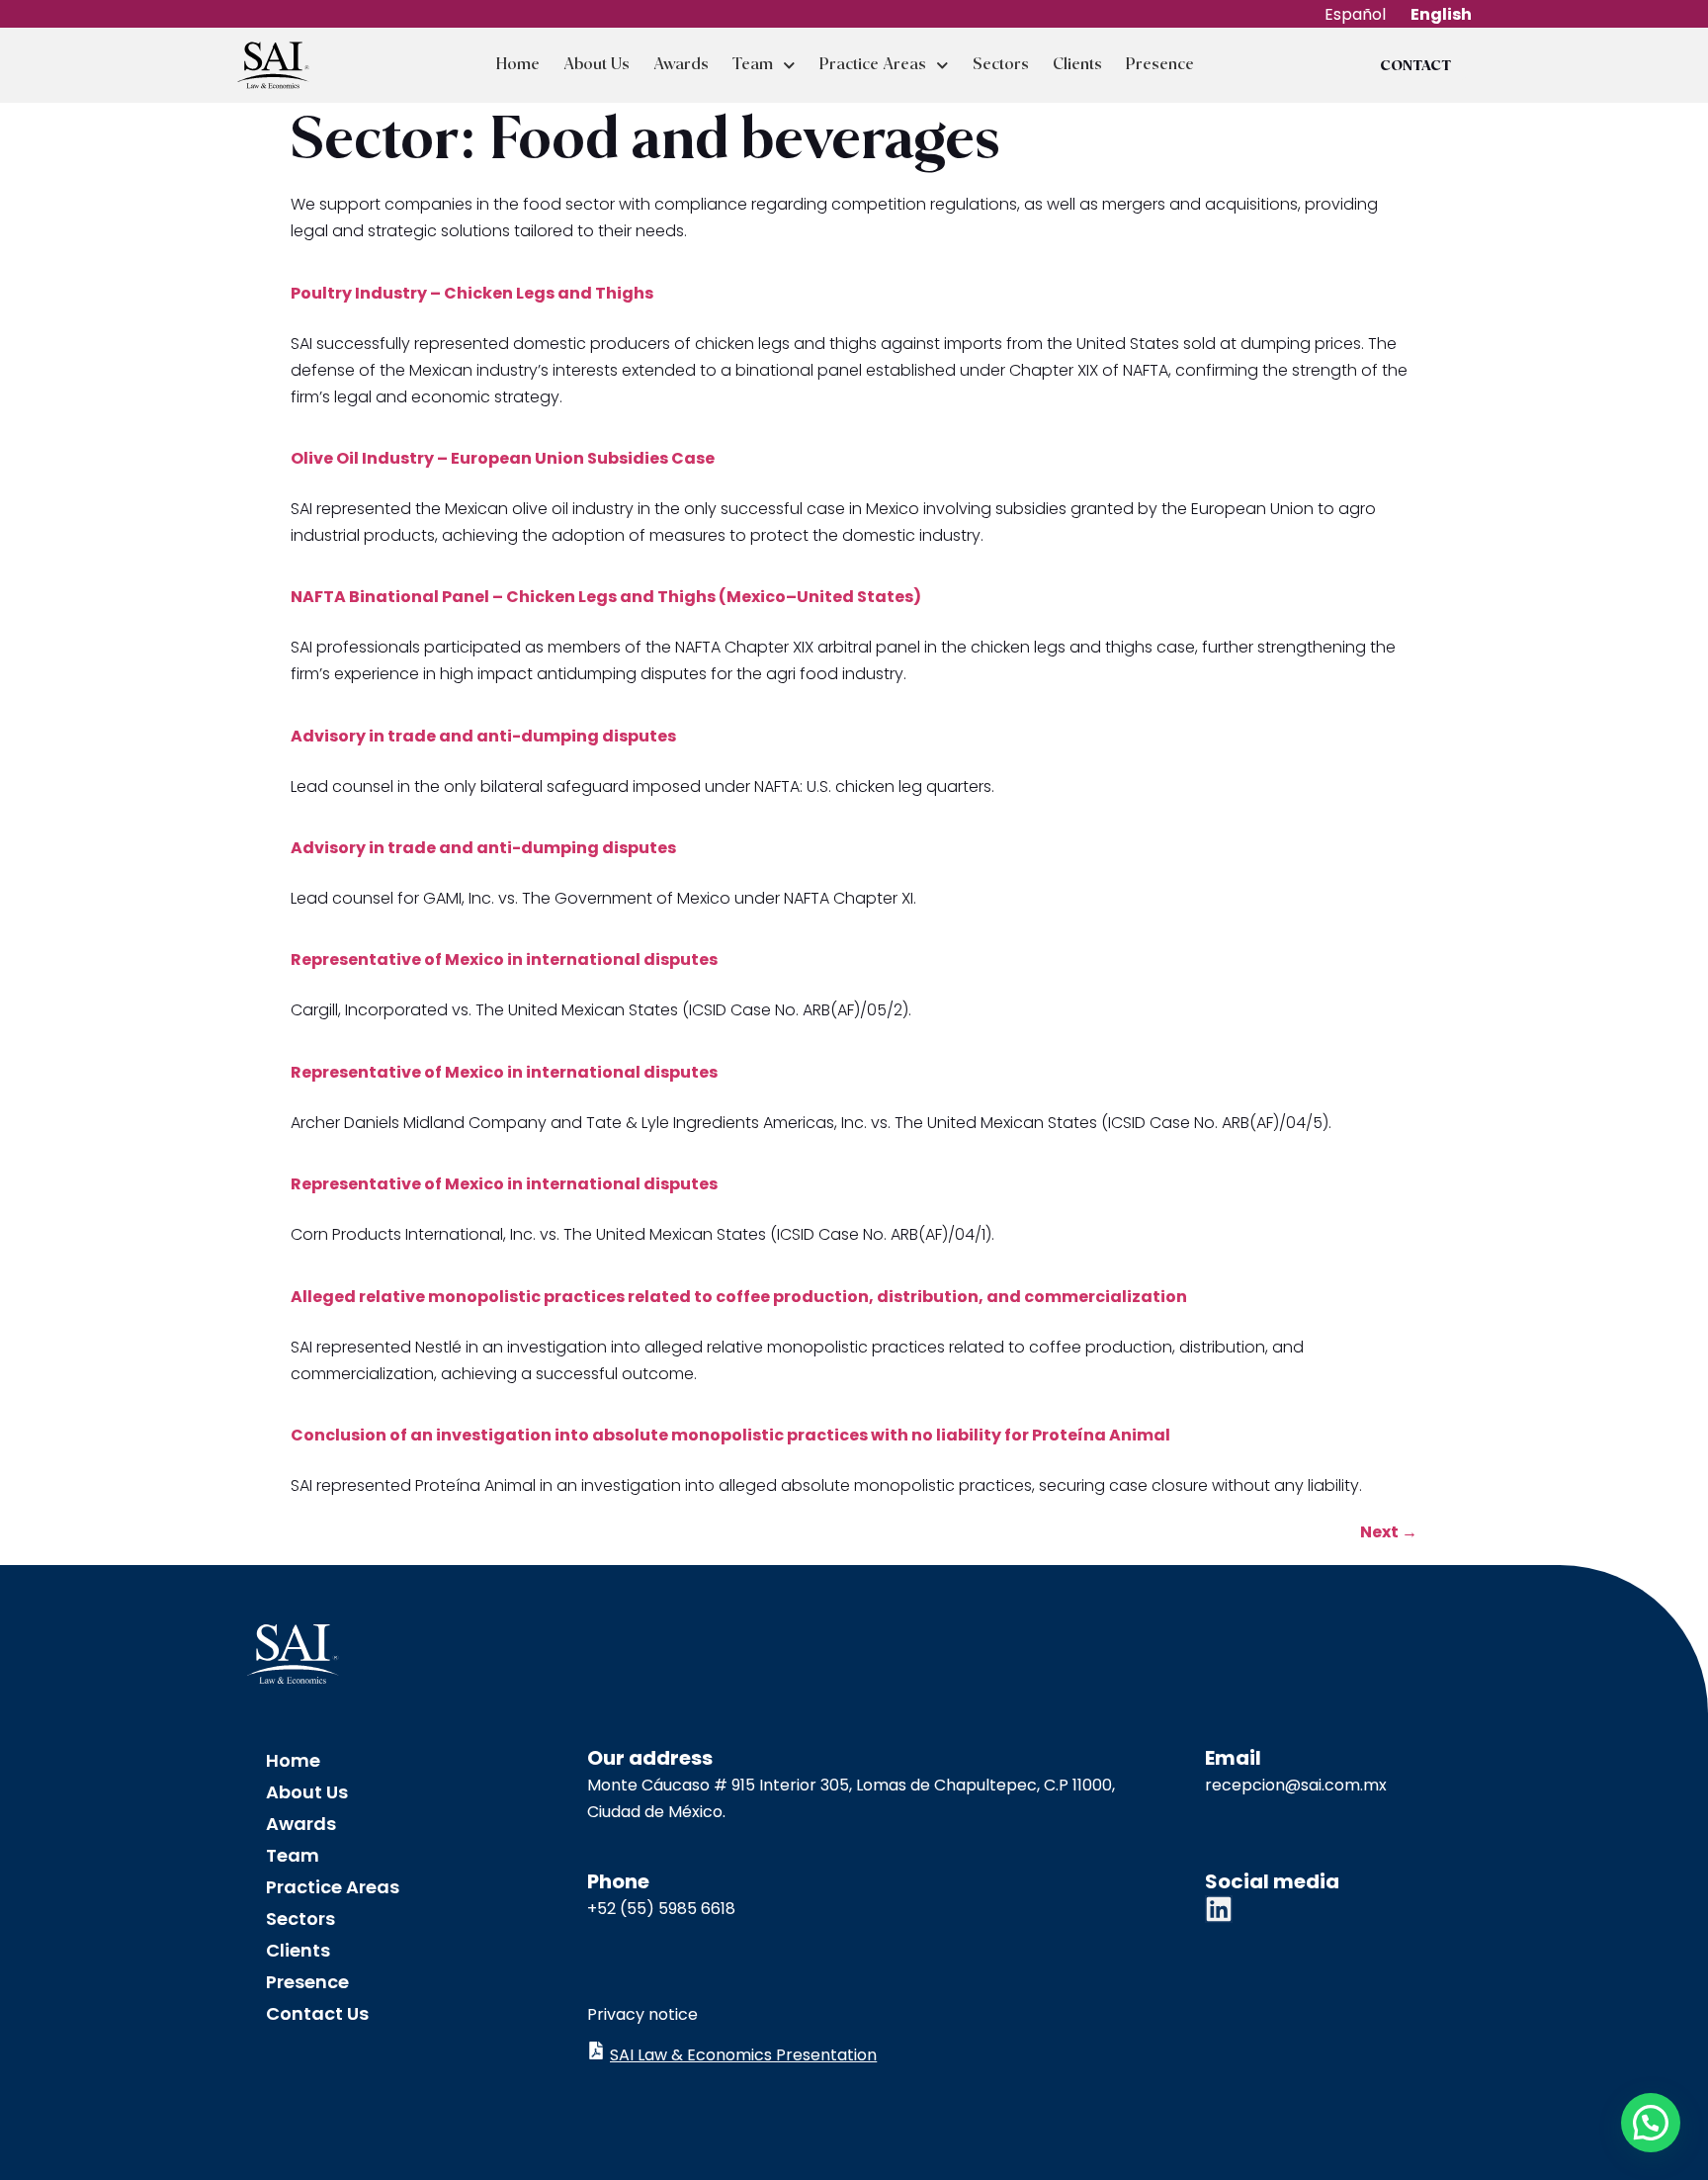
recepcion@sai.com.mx (1296, 1785)
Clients (1077, 65)
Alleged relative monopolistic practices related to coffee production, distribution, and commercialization (739, 1297)
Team (753, 65)
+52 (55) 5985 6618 (661, 1909)
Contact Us (317, 2013)
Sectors (1001, 65)
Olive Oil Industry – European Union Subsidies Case (503, 458)
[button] (1651, 2123)
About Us (597, 65)
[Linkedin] (1219, 1909)
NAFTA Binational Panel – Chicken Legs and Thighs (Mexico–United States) (606, 597)
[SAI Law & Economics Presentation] (596, 2050)
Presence (1160, 65)
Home (518, 65)
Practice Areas (873, 65)
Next (1389, 1532)
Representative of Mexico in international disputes (504, 959)
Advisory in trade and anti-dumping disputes (483, 736)
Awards (681, 65)
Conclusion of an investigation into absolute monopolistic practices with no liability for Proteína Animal (730, 1435)
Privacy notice (642, 2014)
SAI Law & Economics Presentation (743, 2055)
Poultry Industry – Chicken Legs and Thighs (472, 293)
